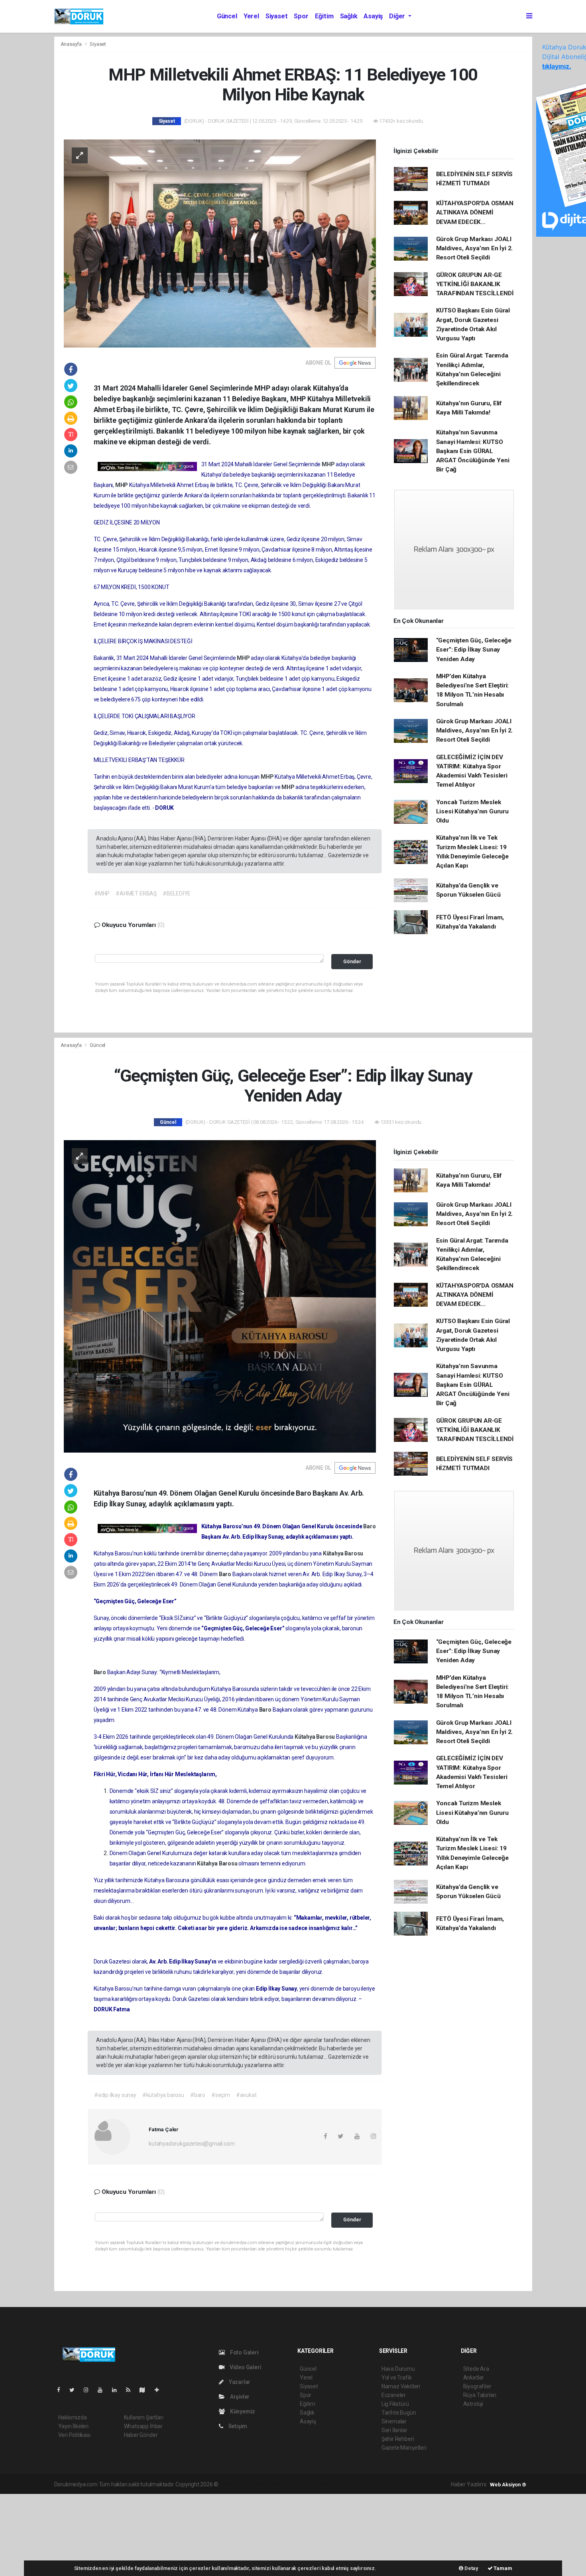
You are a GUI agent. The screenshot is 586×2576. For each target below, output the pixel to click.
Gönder (352, 961)
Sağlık (349, 16)
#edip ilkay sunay (115, 2095)
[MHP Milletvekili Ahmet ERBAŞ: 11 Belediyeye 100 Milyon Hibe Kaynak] (220, 243)
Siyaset (277, 16)
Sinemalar (394, 2421)
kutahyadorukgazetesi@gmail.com (192, 2144)
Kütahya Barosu (343, 1553)
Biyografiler (477, 2386)
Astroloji (473, 2404)
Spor (301, 16)
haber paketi (270, 2484)
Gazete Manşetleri (404, 2448)
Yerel (251, 16)
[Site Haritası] (146, 2390)
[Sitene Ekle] (160, 2390)
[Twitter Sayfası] (75, 2390)
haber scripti (302, 2484)
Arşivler (239, 2397)
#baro (198, 2095)
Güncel (227, 16)
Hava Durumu (398, 2369)
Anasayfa (72, 44)
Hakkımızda (73, 2417)
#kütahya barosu (163, 2095)
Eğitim (324, 16)
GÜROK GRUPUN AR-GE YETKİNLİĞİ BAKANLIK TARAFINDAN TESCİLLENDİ (475, 284)
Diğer (398, 16)
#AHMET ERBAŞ (136, 893)
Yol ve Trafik (397, 2378)
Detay (471, 2568)
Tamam (502, 2568)
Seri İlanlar (394, 2430)
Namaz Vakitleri (401, 2386)
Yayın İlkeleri (73, 2426)
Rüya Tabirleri (480, 2395)
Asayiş (373, 16)
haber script (366, 2484)
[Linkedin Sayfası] (118, 2390)
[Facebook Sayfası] (62, 2390)
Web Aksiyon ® (508, 2485)
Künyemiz (242, 2411)
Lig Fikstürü (395, 2404)
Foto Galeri (244, 2352)
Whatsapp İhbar (143, 2426)
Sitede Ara (476, 2369)
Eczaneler (394, 2395)
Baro (369, 1526)
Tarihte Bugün (399, 2413)
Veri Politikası (74, 2435)
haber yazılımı (237, 2484)
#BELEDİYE (177, 893)
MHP (329, 464)
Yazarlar (239, 2382)
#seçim (221, 2095)
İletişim (237, 2426)
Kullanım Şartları (144, 2417)
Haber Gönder (141, 2435)
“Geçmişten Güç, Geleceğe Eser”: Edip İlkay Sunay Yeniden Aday (474, 650)
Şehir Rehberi (398, 2439)
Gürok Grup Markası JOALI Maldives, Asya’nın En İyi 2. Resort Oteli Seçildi (475, 248)
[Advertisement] (60, 2534)
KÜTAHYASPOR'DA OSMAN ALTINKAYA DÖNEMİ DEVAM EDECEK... (475, 213)
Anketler (474, 2378)
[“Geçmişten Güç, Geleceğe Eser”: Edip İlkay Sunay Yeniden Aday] (220, 1296)
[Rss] (131, 2390)
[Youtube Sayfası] (103, 2390)
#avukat (246, 2095)
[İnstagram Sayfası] (89, 2390)
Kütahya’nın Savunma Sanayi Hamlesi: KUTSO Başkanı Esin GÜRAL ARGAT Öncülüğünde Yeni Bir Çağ (473, 451)
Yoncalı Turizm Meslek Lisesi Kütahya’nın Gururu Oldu (472, 812)
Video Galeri (245, 2367)
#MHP (102, 893)
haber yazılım (334, 2484)
